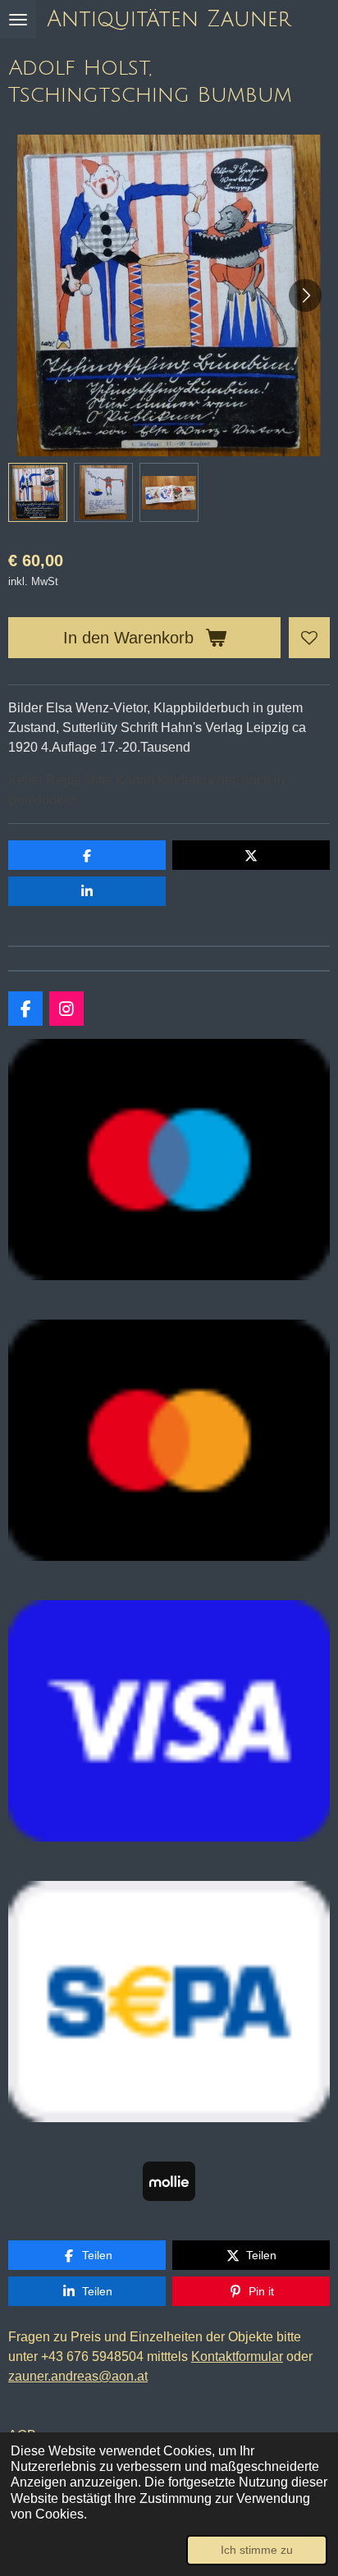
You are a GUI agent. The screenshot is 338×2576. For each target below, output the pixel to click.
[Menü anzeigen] (18, 19)
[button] (38, 492)
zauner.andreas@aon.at (78, 2376)
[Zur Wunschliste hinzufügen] (309, 638)
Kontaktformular (237, 2356)
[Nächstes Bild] (305, 295)
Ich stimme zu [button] (257, 2550)
